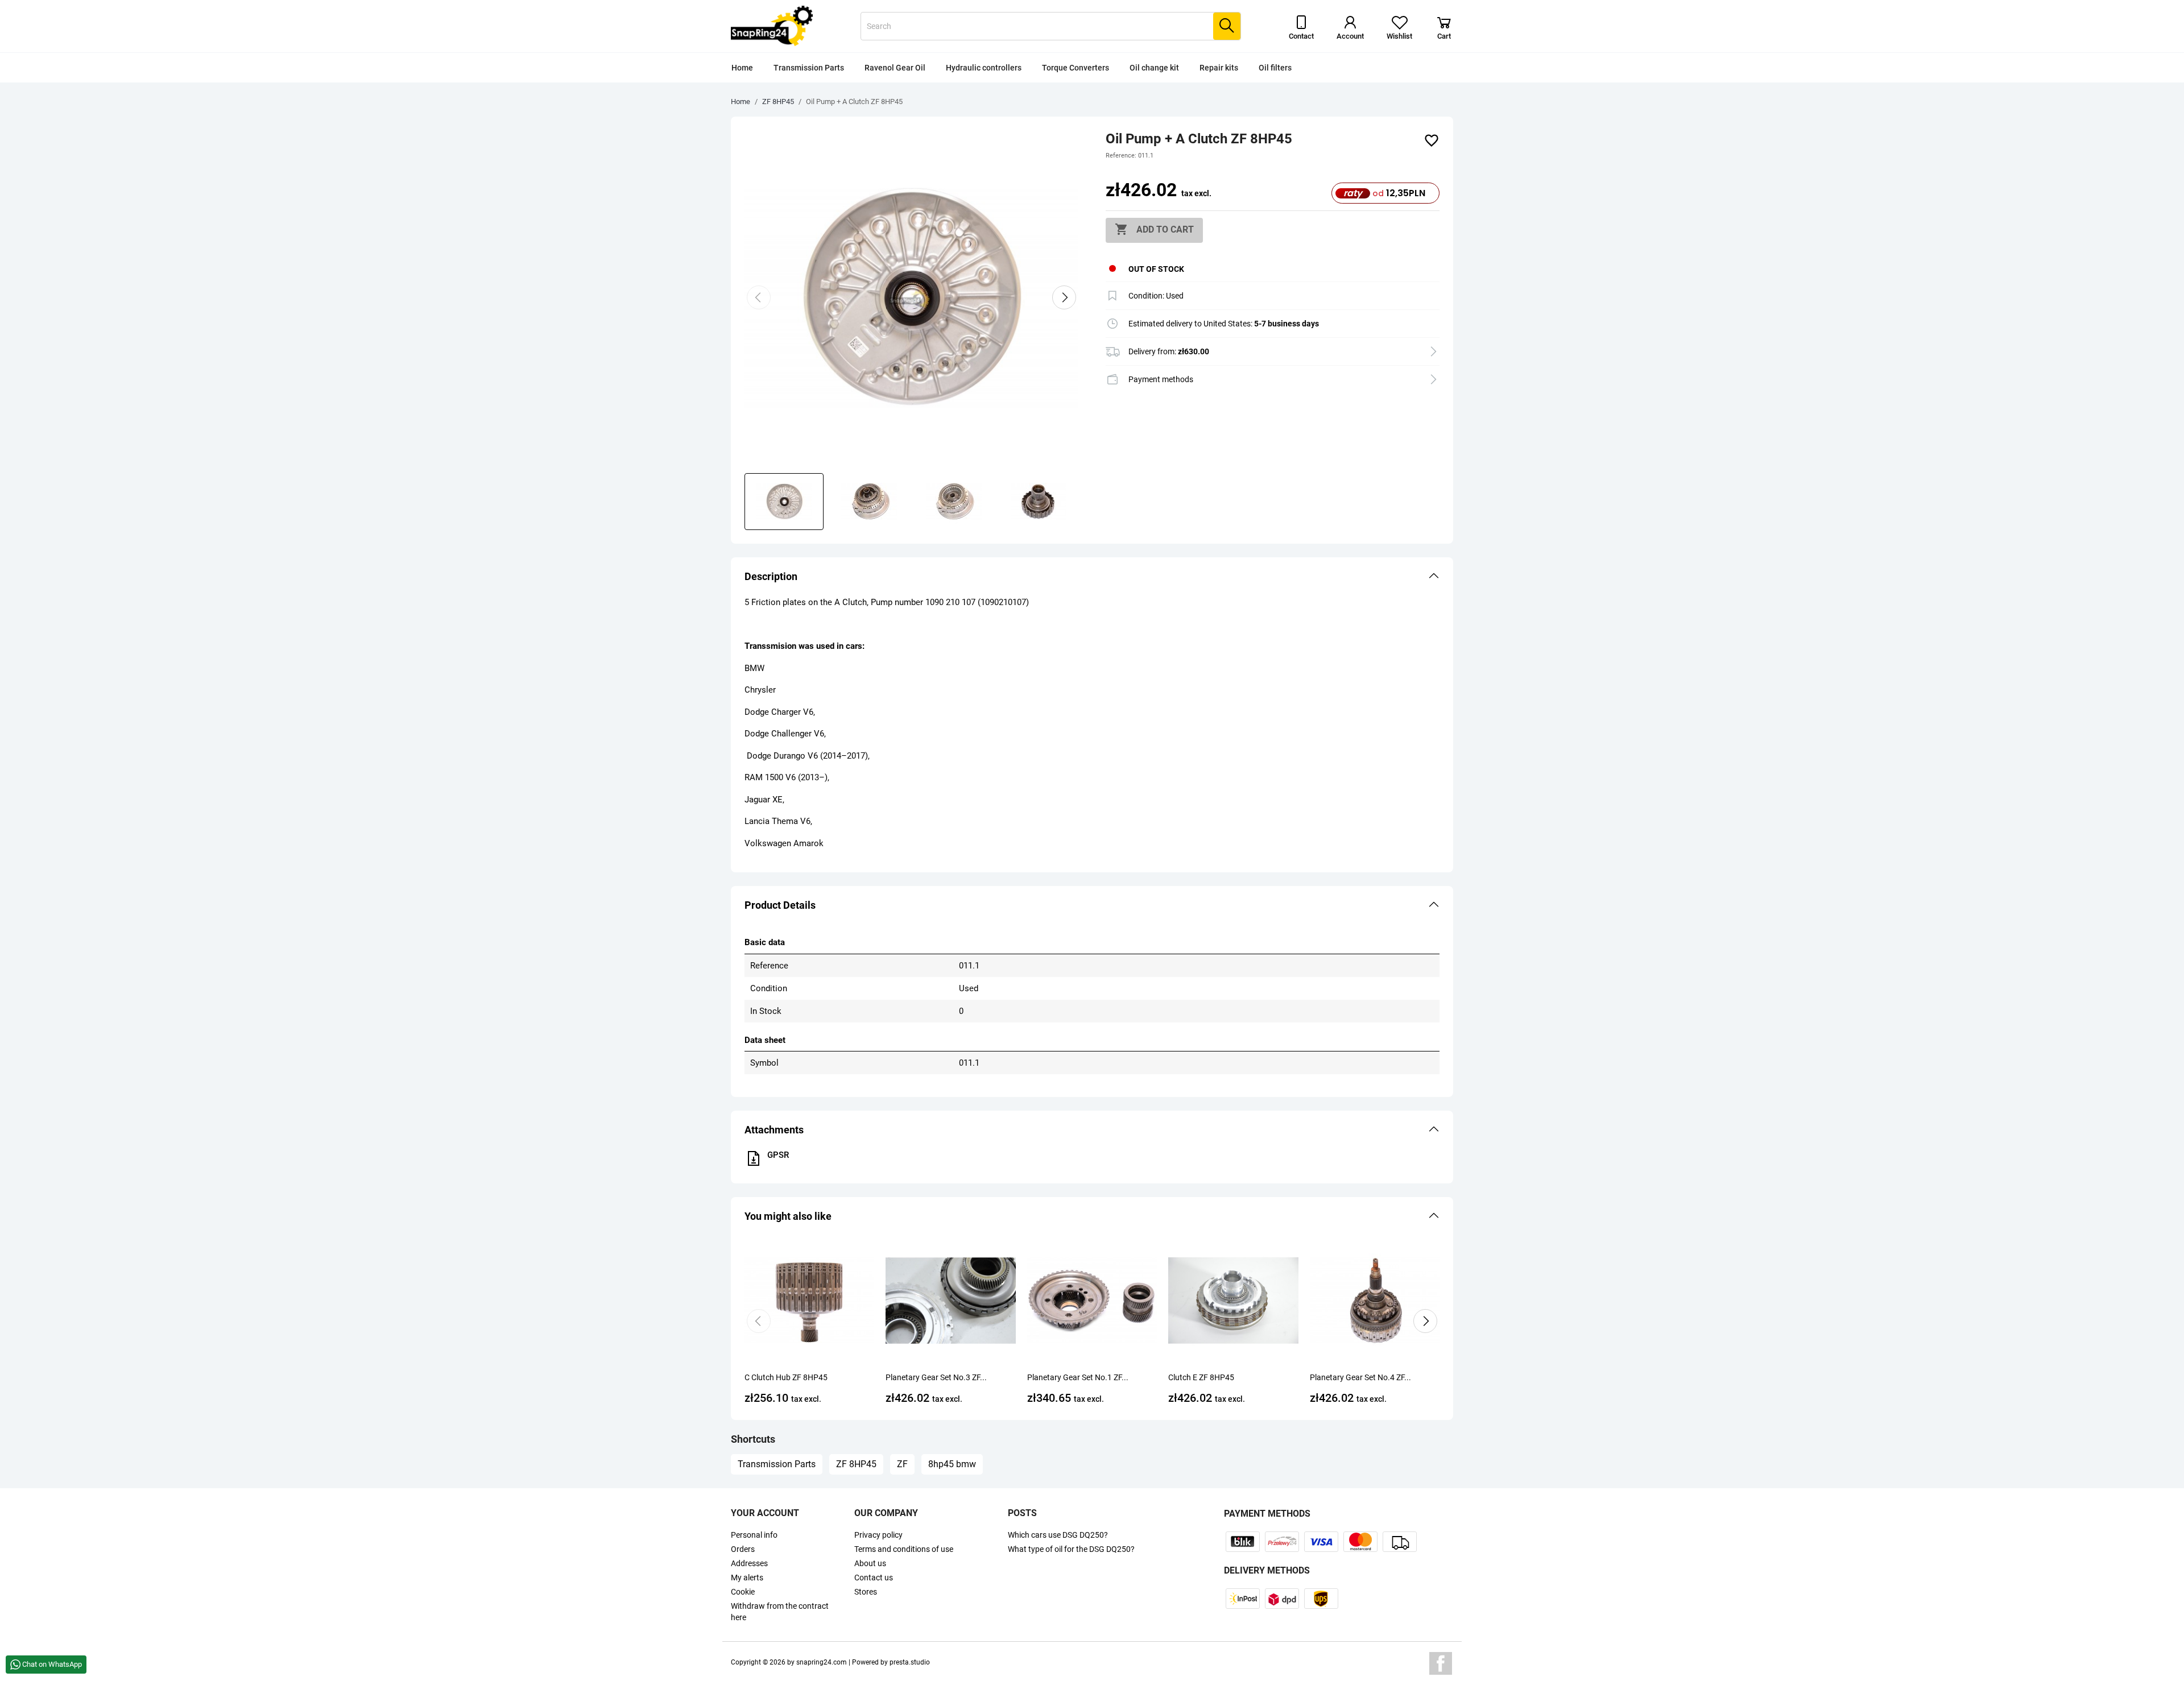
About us (870, 1563)
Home (742, 68)
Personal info (754, 1535)
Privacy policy (878, 1535)
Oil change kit (1154, 68)
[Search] (1227, 26)
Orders (743, 1549)
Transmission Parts (809, 68)
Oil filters (1275, 68)
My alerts (747, 1578)
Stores (866, 1592)
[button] (1092, 577)
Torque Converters (1076, 68)
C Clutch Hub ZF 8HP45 (786, 1377)
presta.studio (910, 1662)
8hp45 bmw (952, 1464)
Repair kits (1219, 68)
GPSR (778, 1155)
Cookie (743, 1592)
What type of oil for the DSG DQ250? (1071, 1549)
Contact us (874, 1578)
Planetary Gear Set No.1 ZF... (1078, 1377)
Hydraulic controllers (984, 68)
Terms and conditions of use (904, 1549)
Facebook (1441, 1663)
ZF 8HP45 (856, 1464)
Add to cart (1154, 229)
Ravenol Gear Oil (895, 68)
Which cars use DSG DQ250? (1058, 1535)
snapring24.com (822, 1662)
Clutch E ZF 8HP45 (1201, 1377)
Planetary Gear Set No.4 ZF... (1360, 1377)
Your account (765, 1513)
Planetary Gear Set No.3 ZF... (936, 1377)
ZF (902, 1464)
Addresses (749, 1563)
